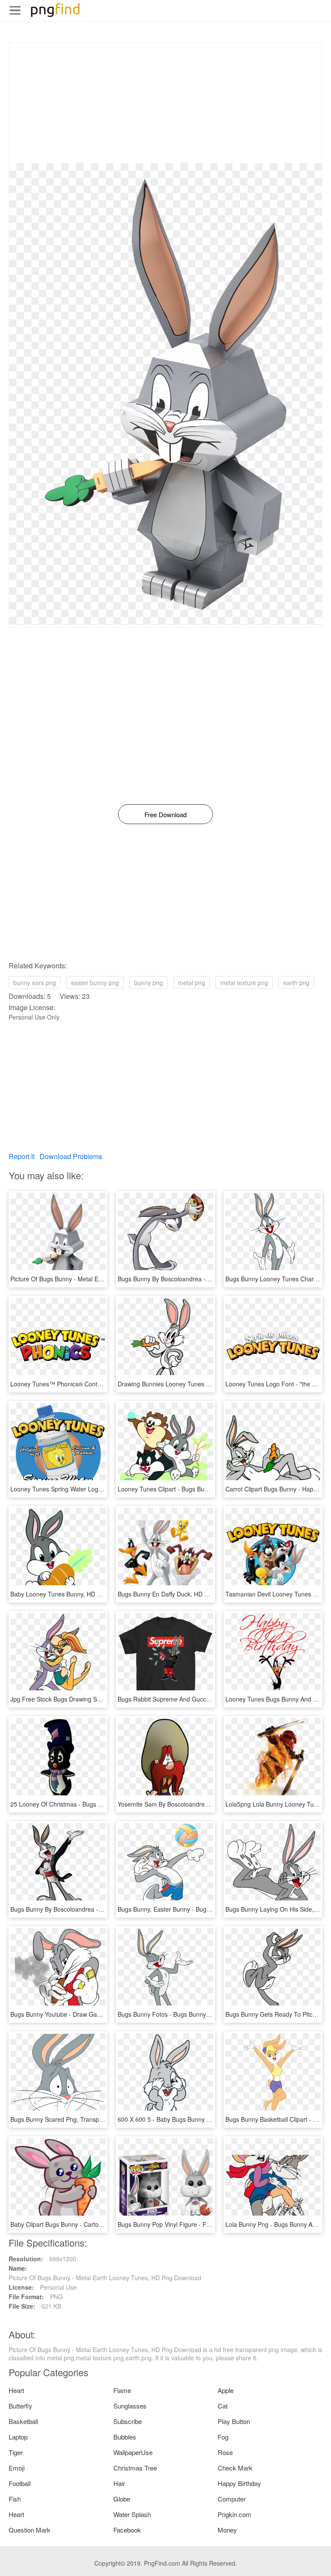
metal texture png (244, 983)
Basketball (23, 2421)
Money (227, 2530)
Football (20, 2483)
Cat (223, 2406)
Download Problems (71, 1156)
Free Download (165, 814)
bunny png (148, 983)
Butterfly (20, 2406)
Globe (122, 2499)
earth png (296, 983)
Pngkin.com (234, 2514)
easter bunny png (95, 983)
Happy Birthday (239, 2483)
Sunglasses (130, 2406)
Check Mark (235, 2468)
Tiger (16, 2452)
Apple (226, 2390)
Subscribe (128, 2421)
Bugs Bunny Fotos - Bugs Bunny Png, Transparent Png (193, 2014)
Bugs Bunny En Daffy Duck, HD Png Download (181, 1594)
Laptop (18, 2437)
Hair (119, 2483)
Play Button (234, 2421)
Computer (232, 2499)
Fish (15, 2499)
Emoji (17, 2468)
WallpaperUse (133, 2452)
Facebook (127, 2530)
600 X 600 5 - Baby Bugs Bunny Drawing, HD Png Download (200, 2119)
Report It (22, 1156)
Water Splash (132, 2514)
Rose (225, 2452)
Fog (223, 2437)
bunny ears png (35, 983)
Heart (16, 2390)
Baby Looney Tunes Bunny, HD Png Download (73, 1594)
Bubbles (125, 2437)
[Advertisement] (165, 103)
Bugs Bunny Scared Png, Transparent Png (68, 2119)
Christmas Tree (135, 2468)
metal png (192, 983)
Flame (122, 2390)
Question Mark (30, 2530)
